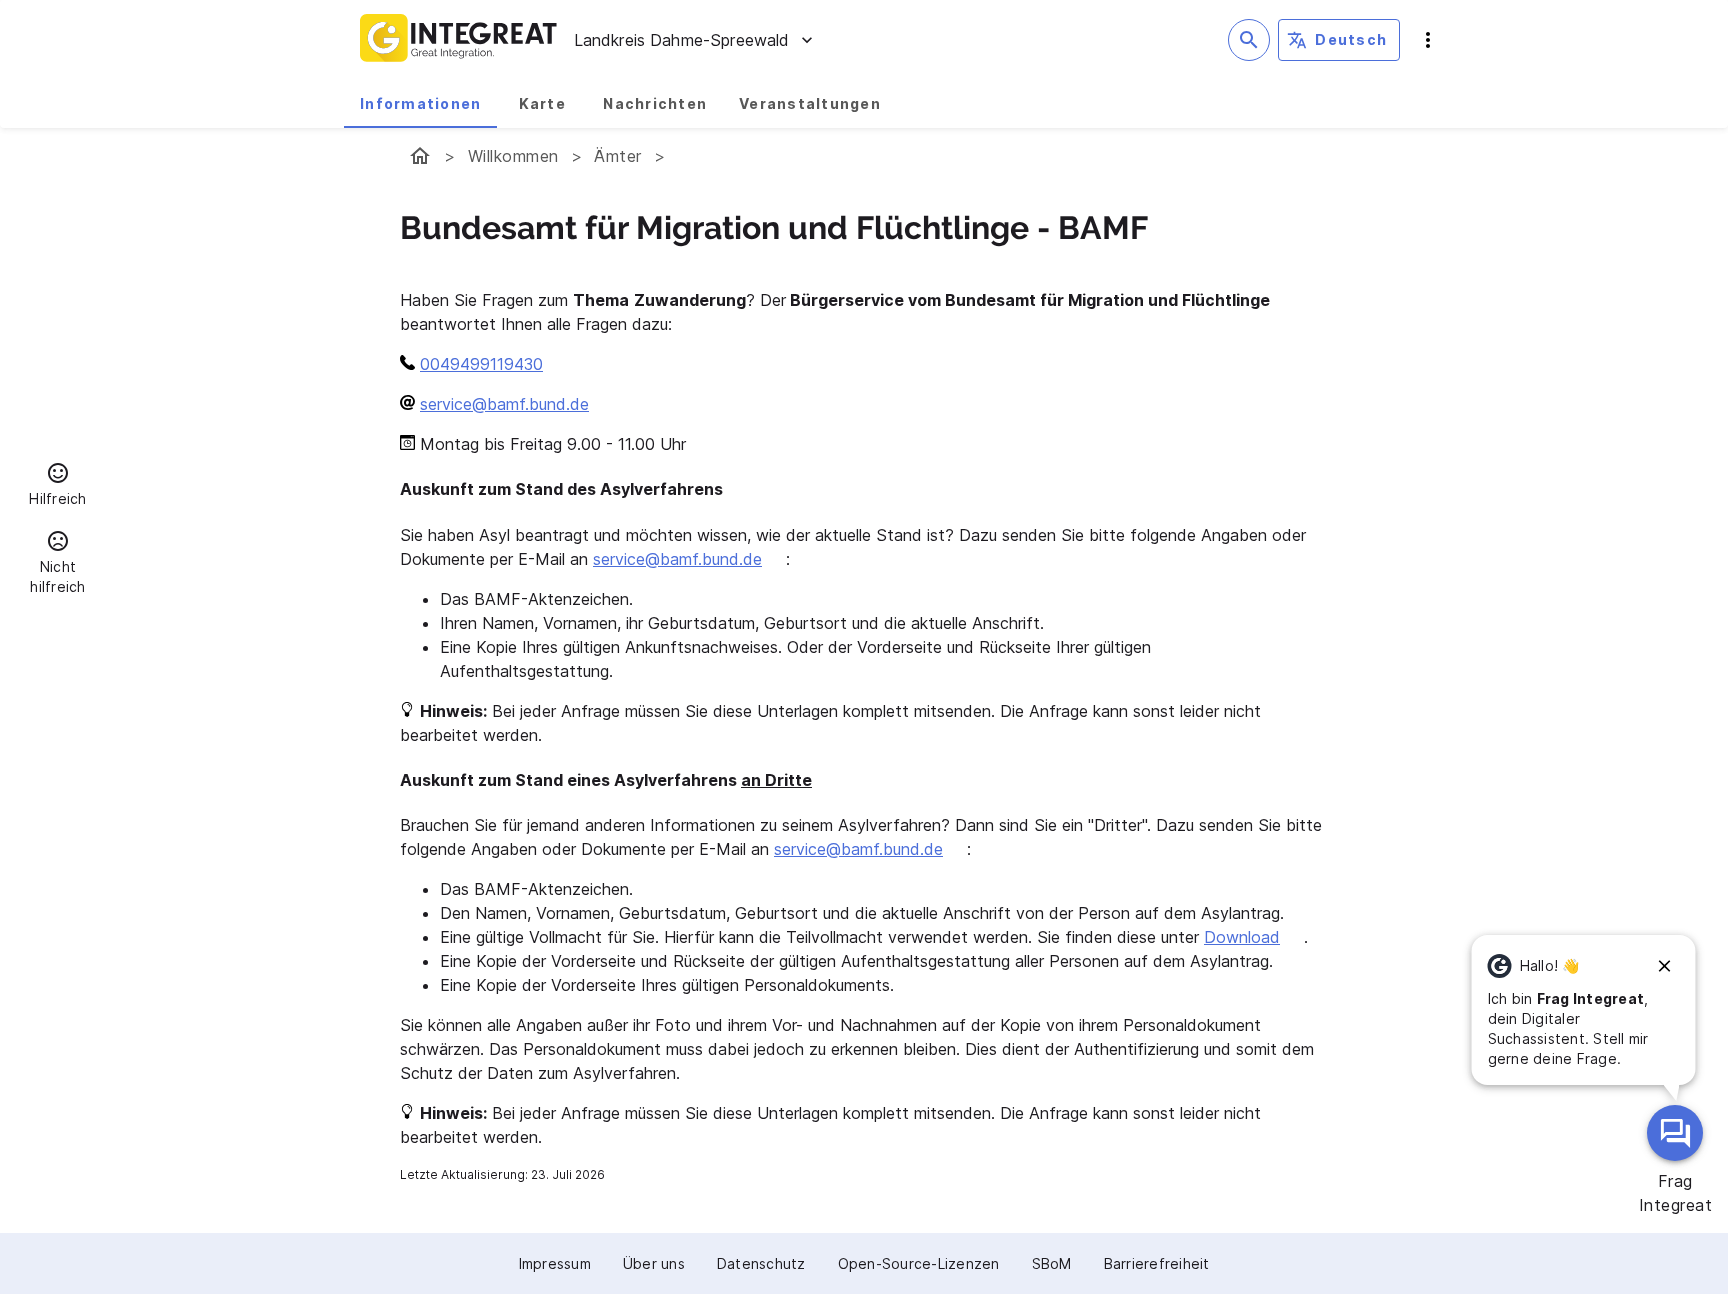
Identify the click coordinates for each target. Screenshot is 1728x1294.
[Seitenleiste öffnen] (1428, 40)
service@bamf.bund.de (504, 404)
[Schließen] (1665, 966)
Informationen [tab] (420, 103)
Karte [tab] (542, 103)
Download (1242, 937)
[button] (58, 487)
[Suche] (1249, 40)
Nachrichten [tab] (655, 103)
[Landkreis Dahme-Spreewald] (420, 156)
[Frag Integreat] (1675, 1133)
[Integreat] (459, 40)
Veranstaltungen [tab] (810, 103)
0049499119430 (481, 364)
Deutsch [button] (1351, 39)
